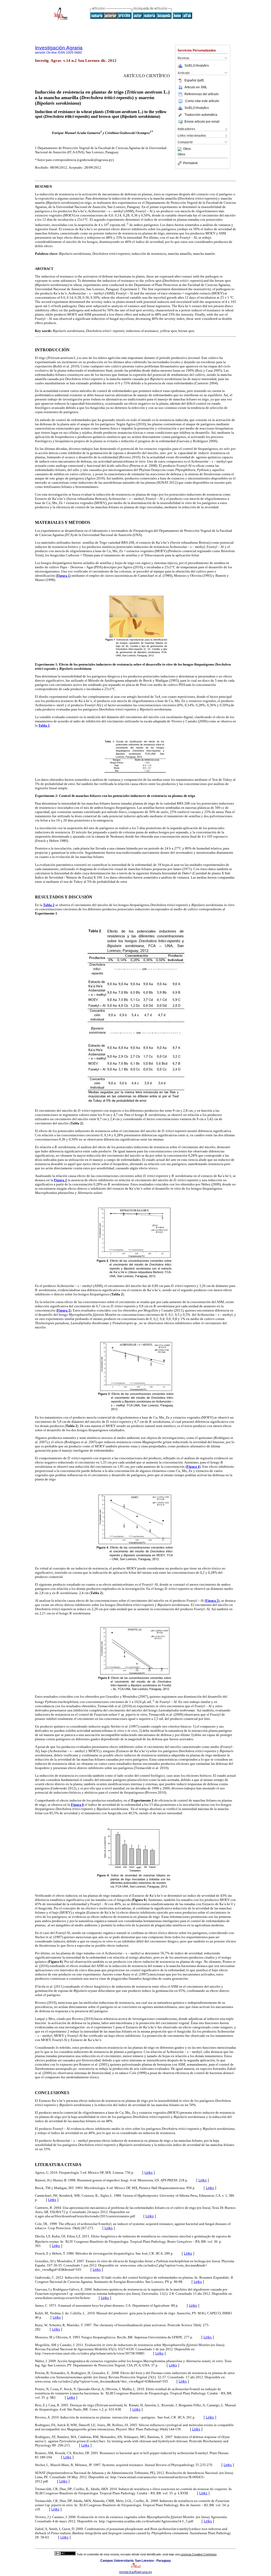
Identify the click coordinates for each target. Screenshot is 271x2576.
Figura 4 (193, 1467)
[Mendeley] (180, 149)
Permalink (190, 163)
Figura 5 (212, 1601)
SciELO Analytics (197, 66)
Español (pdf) (194, 80)
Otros (187, 149)
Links (149, 2173)
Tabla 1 (44, 725)
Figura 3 (64, 1310)
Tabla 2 (49, 905)
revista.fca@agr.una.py (135, 2572)
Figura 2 (60, 1180)
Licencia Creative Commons (199, 2554)
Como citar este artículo (202, 101)
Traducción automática (201, 115)
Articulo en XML (196, 87)
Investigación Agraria (59, 48)
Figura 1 (63, 576)
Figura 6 (77, 1805)
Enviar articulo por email (202, 122)
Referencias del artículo (202, 94)
